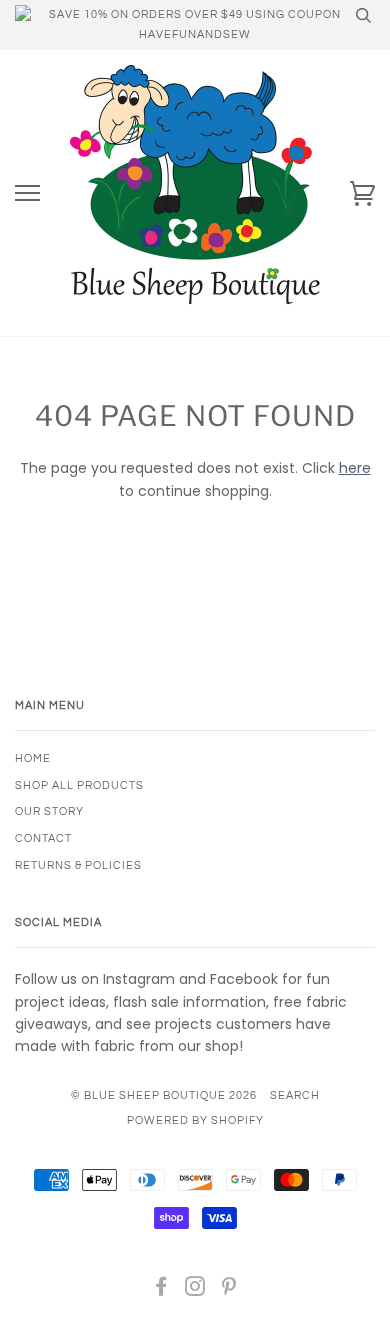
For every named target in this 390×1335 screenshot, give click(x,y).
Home (33, 758)
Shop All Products (79, 785)
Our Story (49, 811)
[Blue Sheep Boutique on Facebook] (161, 1290)
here (355, 468)
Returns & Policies (78, 865)
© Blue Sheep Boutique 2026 (164, 1095)
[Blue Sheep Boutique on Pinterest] (229, 1290)
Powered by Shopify (195, 1120)
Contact (43, 838)
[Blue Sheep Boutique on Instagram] (195, 1290)
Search (295, 1095)
